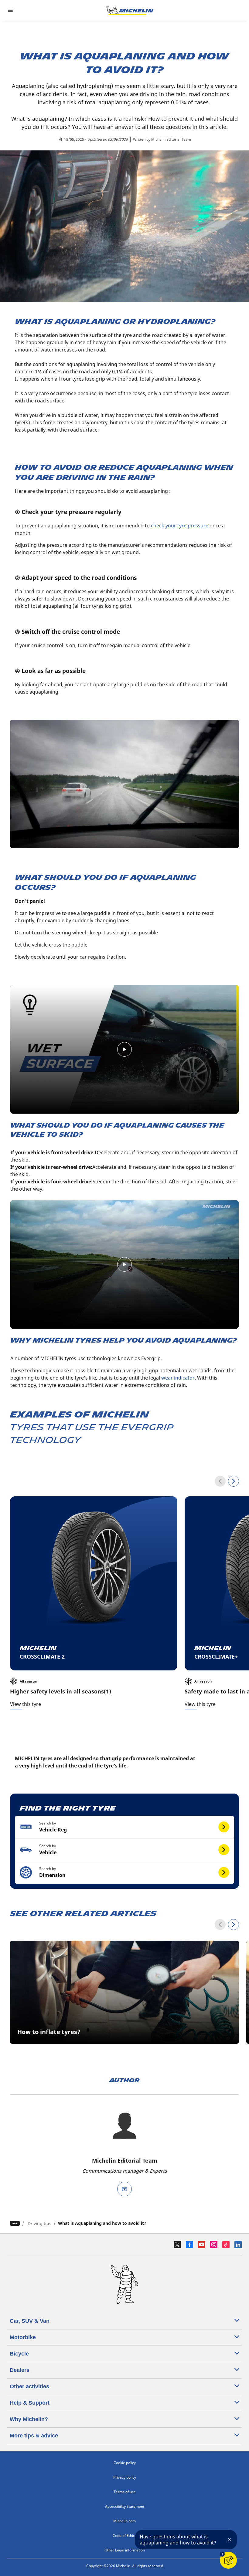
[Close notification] (230, 2540)
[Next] (234, 1481)
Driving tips (39, 2223)
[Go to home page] (130, 10)
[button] (124, 1827)
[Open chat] (228, 2560)
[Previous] (220, 1481)
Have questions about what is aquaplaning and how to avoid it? (178, 2540)
